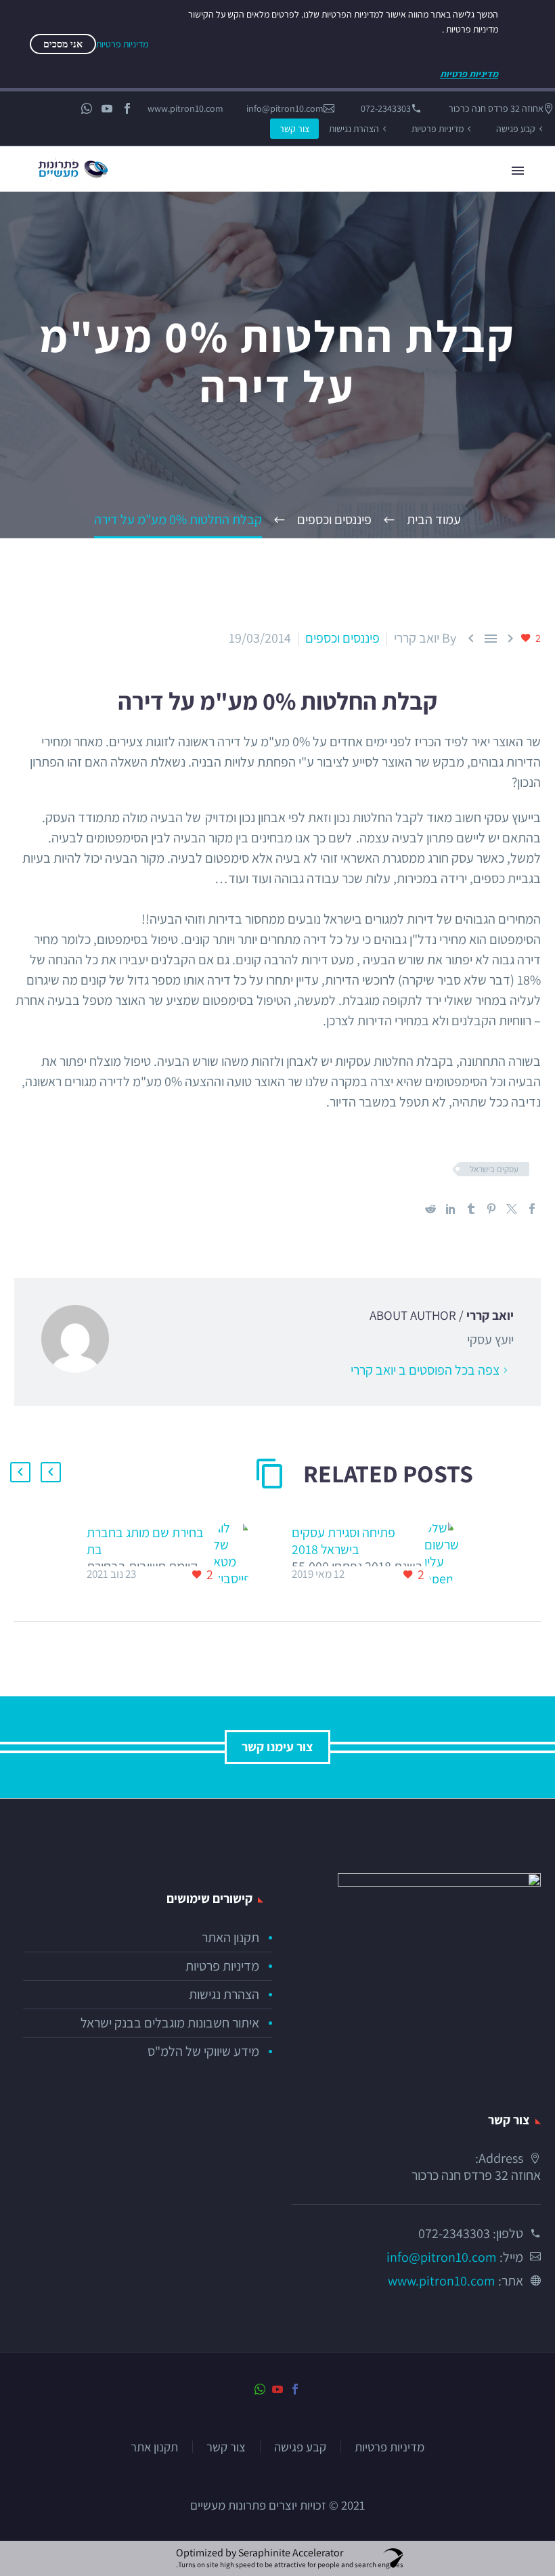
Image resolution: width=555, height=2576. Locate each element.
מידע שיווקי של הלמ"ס (203, 2051)
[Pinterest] (491, 1209)
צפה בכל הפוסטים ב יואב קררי (425, 1370)
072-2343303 (386, 108)
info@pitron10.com (285, 108)
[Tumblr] (471, 1209)
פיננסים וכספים (342, 638)
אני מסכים (63, 44)
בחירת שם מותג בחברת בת (145, 1541)
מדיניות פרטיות (438, 129)
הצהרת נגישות (354, 129)
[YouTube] (107, 108)
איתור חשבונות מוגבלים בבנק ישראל (170, 2023)
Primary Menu (518, 171)
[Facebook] (127, 108)
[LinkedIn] (451, 1209)
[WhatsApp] (87, 108)
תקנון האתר (230, 1937)
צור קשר (294, 129)
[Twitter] (512, 1209)
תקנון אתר (154, 2447)
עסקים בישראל (494, 1169)
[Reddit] (430, 1209)
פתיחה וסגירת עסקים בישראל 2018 (343, 1541)
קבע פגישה (516, 129)
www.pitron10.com (185, 108)
